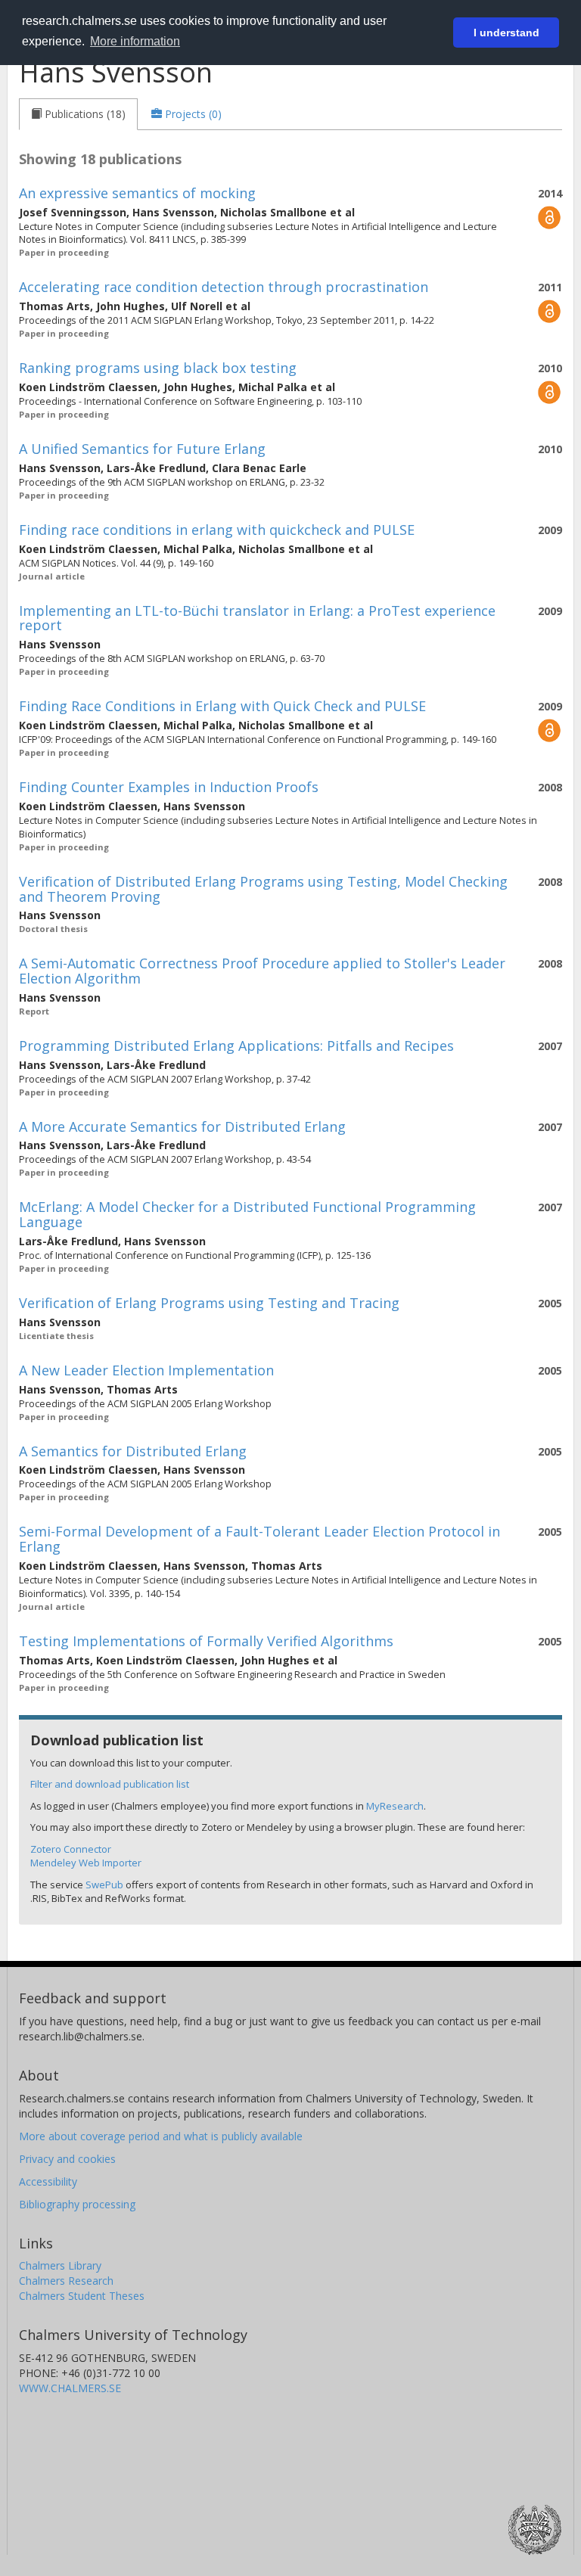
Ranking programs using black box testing (158, 368)
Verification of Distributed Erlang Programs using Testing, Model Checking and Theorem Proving (263, 889)
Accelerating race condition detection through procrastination (224, 287)
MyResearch (395, 1806)
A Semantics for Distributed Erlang (133, 1451)
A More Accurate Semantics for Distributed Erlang (182, 1126)
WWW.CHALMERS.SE (70, 2388)
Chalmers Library (60, 2265)
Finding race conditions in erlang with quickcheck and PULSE (217, 530)
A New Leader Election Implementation (146, 1370)
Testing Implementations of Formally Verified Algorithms (206, 1641)
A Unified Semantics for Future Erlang (142, 449)
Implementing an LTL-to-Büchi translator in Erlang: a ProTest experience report (257, 618)
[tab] (78, 114)
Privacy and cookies (67, 2159)
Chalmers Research (66, 2281)
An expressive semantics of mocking (137, 193)
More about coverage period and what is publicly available (161, 2136)
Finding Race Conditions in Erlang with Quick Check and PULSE (222, 706)
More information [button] (135, 41)
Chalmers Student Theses (82, 2296)
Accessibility (48, 2181)
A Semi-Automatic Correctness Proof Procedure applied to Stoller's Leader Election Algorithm (262, 971)
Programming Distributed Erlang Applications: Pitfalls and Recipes (236, 1046)
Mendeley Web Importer (86, 1863)
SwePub (104, 1885)
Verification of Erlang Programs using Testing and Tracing (209, 1303)
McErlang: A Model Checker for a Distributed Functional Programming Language (247, 1214)
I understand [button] (506, 33)
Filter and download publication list (110, 1784)
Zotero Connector (71, 1849)
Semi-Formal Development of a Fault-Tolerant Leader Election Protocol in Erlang (259, 1539)
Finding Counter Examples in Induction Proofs (169, 787)
